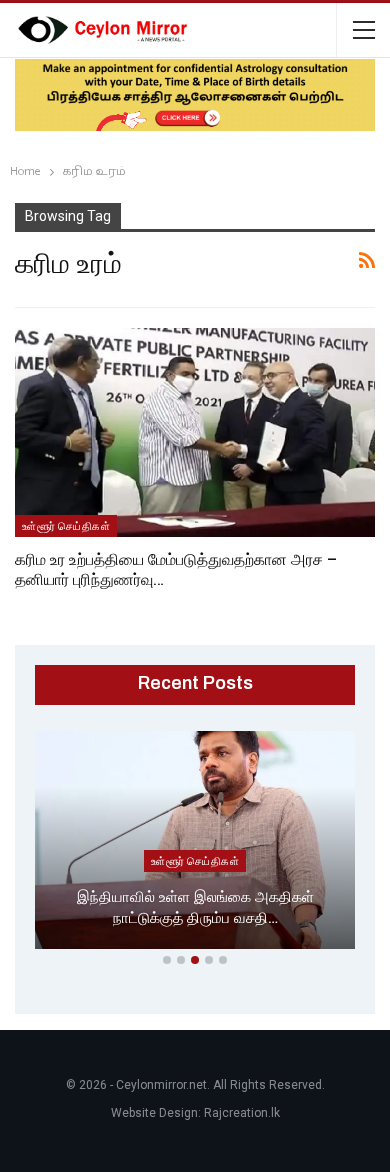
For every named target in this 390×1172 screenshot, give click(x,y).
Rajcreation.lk (242, 1113)
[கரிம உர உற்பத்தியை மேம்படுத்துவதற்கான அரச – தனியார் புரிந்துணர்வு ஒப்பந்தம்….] (195, 432)
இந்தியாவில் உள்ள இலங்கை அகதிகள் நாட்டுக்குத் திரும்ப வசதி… (195, 907)
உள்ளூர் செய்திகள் (66, 526)
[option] (195, 844)
